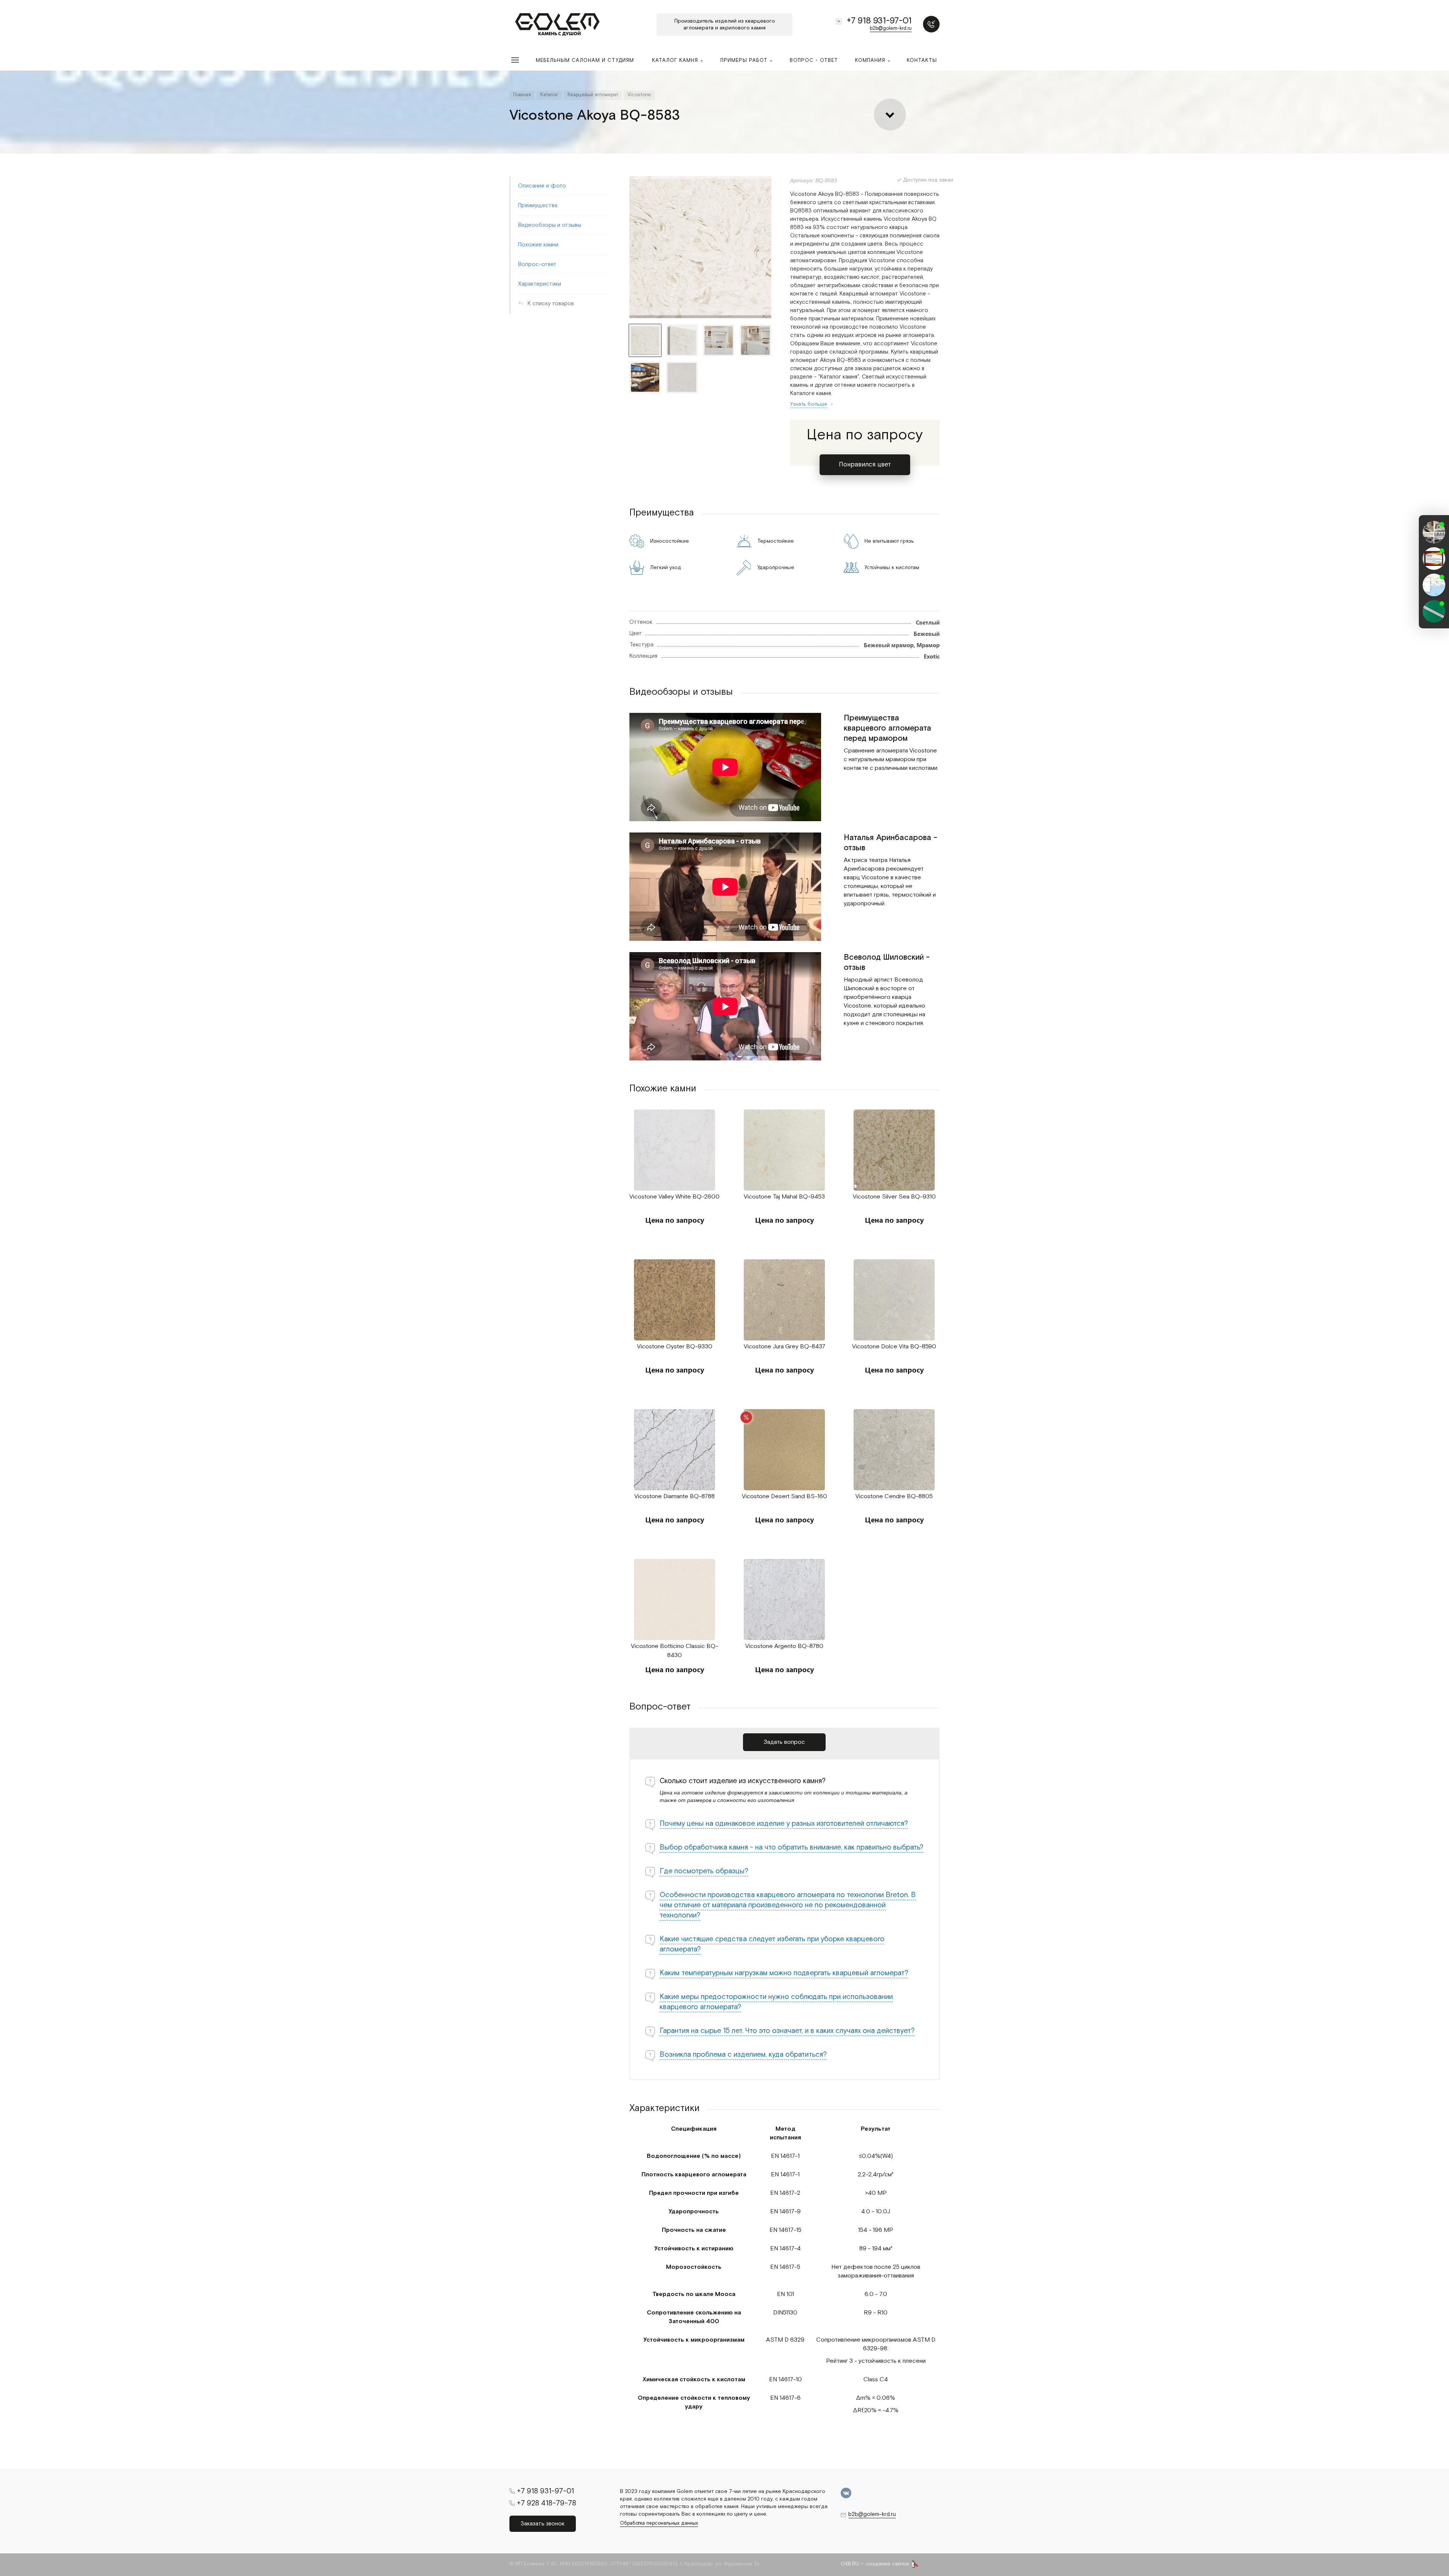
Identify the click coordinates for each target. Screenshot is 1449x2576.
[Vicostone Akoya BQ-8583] (700, 247)
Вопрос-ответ (537, 264)
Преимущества (538, 205)
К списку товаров (551, 304)
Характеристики (540, 284)
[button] (1434, 622)
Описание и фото (542, 186)
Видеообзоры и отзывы (550, 225)
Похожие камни (538, 245)
